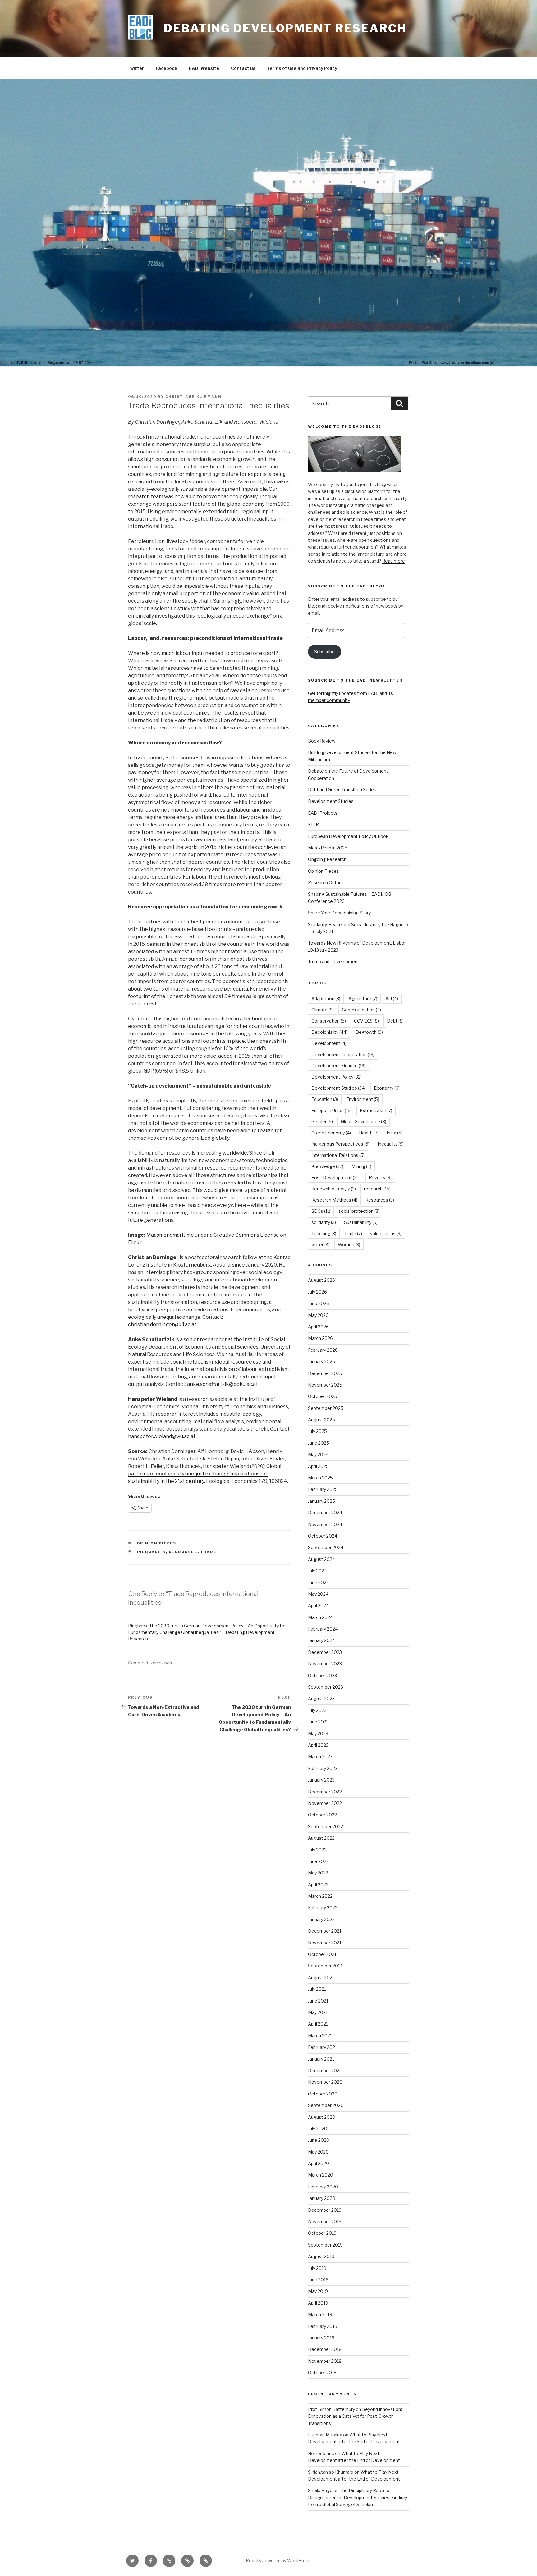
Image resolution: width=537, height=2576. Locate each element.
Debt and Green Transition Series (342, 790)
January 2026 (321, 1362)
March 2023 (320, 1757)
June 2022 (318, 1861)
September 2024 (326, 1547)
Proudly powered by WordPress (278, 2561)
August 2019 (321, 2256)
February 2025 (323, 1489)
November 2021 (325, 1943)
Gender (322, 1122)
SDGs (321, 1211)
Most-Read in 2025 (328, 848)
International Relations (338, 1155)
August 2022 (321, 1838)
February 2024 (323, 1629)
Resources (183, 1552)
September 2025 (326, 1408)
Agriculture (363, 998)
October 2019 (322, 2233)
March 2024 (320, 1617)
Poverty (380, 1178)
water (321, 1245)
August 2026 (321, 1280)
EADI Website (204, 68)
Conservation (329, 1021)
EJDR (313, 824)
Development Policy (337, 1077)
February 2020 (323, 2187)
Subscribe (324, 652)
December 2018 (325, 2349)
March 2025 (320, 1478)
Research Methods (334, 1200)
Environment (363, 1099)
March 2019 (320, 2314)
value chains (386, 1233)
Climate (323, 1010)
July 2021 (317, 1989)
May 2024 (318, 1594)
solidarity (324, 1222)
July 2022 (317, 1850)
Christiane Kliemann (193, 397)
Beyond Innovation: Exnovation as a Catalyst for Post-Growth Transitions (355, 2416)
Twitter (136, 68)
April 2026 (318, 1327)
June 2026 (319, 1303)
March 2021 (320, 2036)
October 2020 (323, 2094)
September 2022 (326, 1826)
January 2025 (321, 1501)
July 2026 (317, 1292)
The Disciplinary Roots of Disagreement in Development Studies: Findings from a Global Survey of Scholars (358, 2497)
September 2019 (325, 2245)
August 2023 (321, 1698)
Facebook (166, 68)
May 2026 (318, 1315)
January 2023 (321, 1780)
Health (369, 1133)
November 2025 (325, 1385)
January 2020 (322, 2198)
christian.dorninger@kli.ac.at (162, 1325)
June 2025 (319, 1443)
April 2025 (318, 1466)
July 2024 (317, 1571)
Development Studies (331, 801)
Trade (209, 1552)
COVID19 (366, 1021)
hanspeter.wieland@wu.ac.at (162, 1436)
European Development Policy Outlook (348, 836)
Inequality (151, 1552)
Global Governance (364, 1122)
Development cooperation (343, 1054)
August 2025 (321, 1420)
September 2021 (325, 1966)
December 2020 (325, 2070)
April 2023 (318, 1745)
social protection (359, 1211)
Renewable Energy (334, 1189)
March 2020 (321, 2175)
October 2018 (322, 2373)
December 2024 (325, 1513)
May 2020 (318, 2152)
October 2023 (322, 1675)
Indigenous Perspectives (340, 1144)
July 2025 (317, 1431)
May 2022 (318, 1873)
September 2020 (326, 2105)
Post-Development (336, 1178)
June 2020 (319, 2140)
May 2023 (318, 1734)
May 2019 (318, 2291)
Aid (392, 998)
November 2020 (325, 2082)
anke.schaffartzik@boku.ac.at (223, 1384)
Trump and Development (334, 961)
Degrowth (369, 1032)
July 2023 (317, 1710)
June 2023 (318, 1722)
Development (329, 1043)
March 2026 (320, 1338)
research (377, 1189)
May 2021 (318, 2012)
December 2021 (325, 1931)
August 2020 (322, 2117)
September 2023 (326, 1687)
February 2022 (323, 1908)
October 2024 (323, 1536)
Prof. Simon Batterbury (331, 2409)
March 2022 (320, 1896)
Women (349, 1245)
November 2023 (325, 1664)
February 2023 (323, 1768)
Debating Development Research (285, 28)
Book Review (322, 741)
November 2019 (325, 2222)
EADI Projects (323, 813)
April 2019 (318, 2303)
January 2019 (321, 2338)
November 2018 (325, 2361)
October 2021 (322, 1954)
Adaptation (326, 998)
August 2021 (321, 1978)
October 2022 (322, 1815)
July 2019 (317, 2268)
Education (325, 1099)
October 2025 (323, 1396)
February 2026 (323, 1350)
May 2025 (318, 1454)
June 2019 (318, 2280)
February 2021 (322, 2047)
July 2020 (318, 2129)
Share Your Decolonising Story (339, 913)
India (395, 1133)
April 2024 (318, 1605)
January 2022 (321, 1919)
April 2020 (319, 2163)
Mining (361, 1166)
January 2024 (321, 1640)
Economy (387, 1088)
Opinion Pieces (157, 1543)
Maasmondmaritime (171, 1235)
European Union (332, 1110)
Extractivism (376, 1110)
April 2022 (318, 1885)
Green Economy (331, 1133)
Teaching (324, 1233)
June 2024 (319, 1582)
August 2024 (321, 1559)
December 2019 (325, 2210)
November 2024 (325, 1524)
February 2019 (323, 2326)
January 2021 (321, 2059)
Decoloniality (329, 1032)
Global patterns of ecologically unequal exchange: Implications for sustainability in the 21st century (205, 1474)
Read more (394, 561)
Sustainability (361, 1222)
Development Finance (338, 1066)
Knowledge (327, 1166)
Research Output (326, 883)
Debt (395, 1021)
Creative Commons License (246, 1235)
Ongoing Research (327, 859)
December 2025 (325, 1373)
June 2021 (318, 2001)
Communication (361, 1010)
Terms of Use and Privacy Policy (302, 68)
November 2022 (325, 1803)
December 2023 (325, 1652)
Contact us (243, 68)
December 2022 (325, 1792)
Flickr (135, 1242)
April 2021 (318, 2024)
